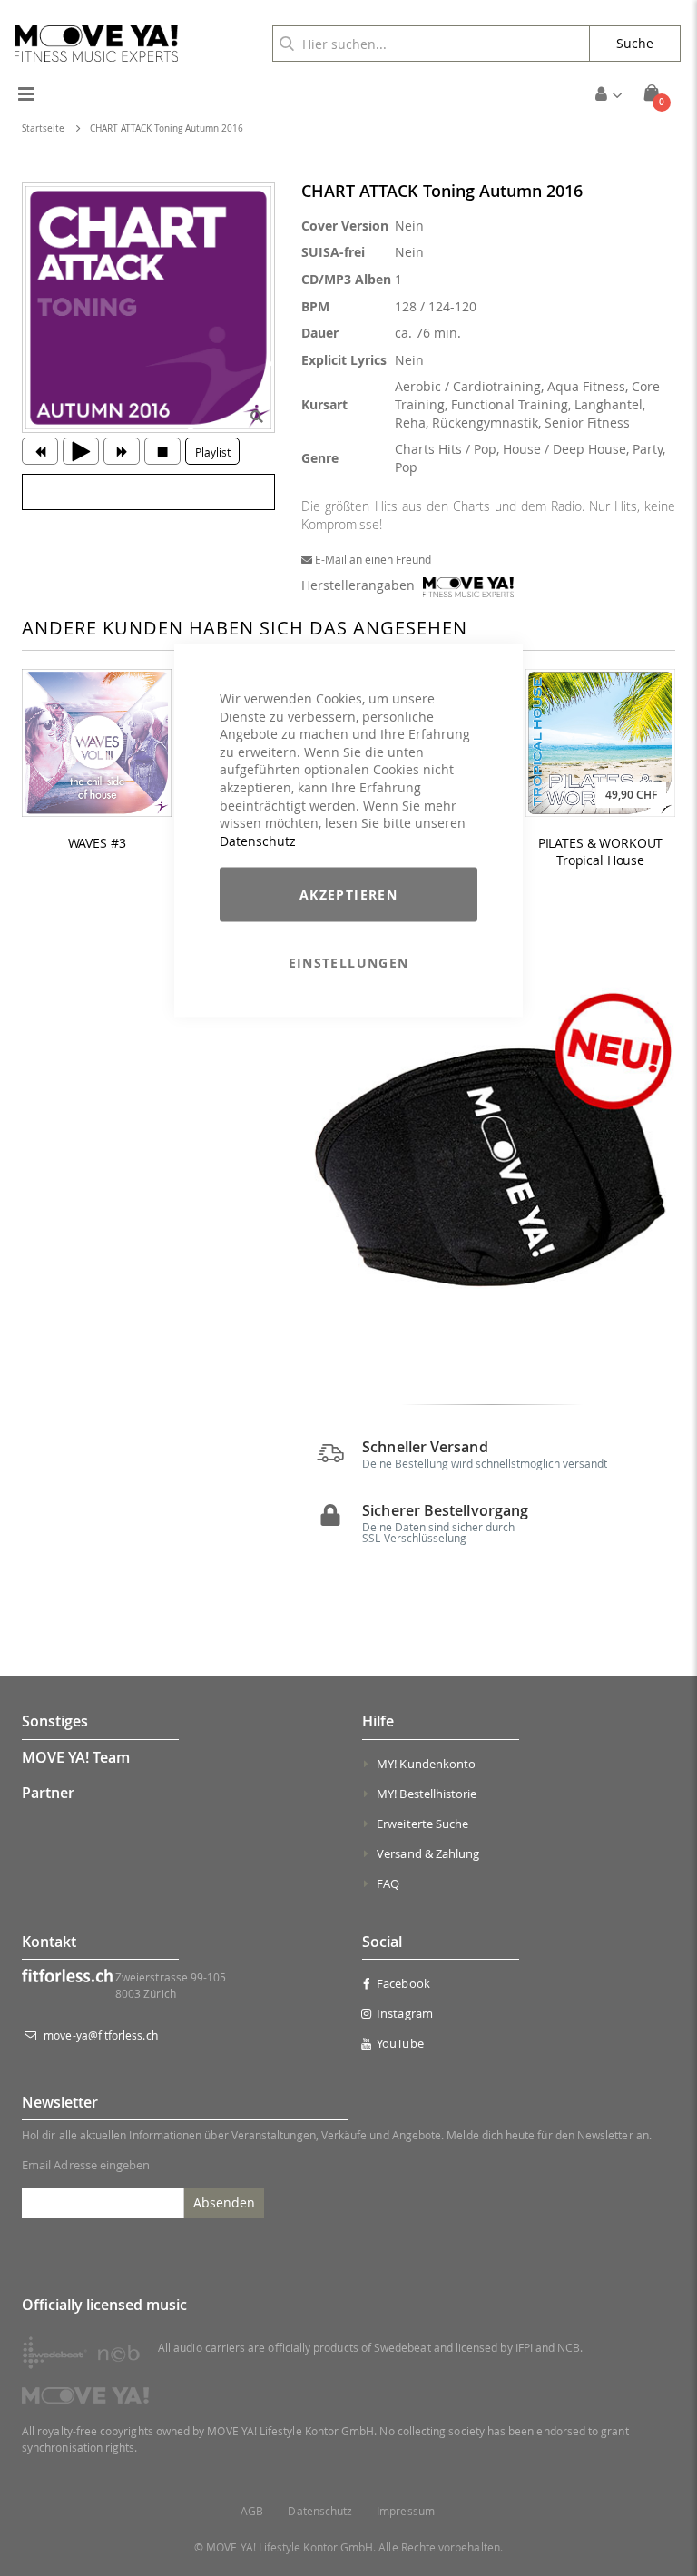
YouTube (400, 2043)
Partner (48, 1793)
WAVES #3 (97, 843)
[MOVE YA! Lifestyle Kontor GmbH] (96, 44)
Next (658, 1166)
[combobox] (431, 44)
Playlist (213, 452)
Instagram (405, 2013)
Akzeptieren (348, 895)
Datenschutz (258, 840)
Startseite (43, 128)
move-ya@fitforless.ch (100, 2035)
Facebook (403, 1983)
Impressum (406, 2511)
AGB (252, 2511)
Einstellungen (349, 963)
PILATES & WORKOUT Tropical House (601, 852)
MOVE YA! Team (76, 1757)
